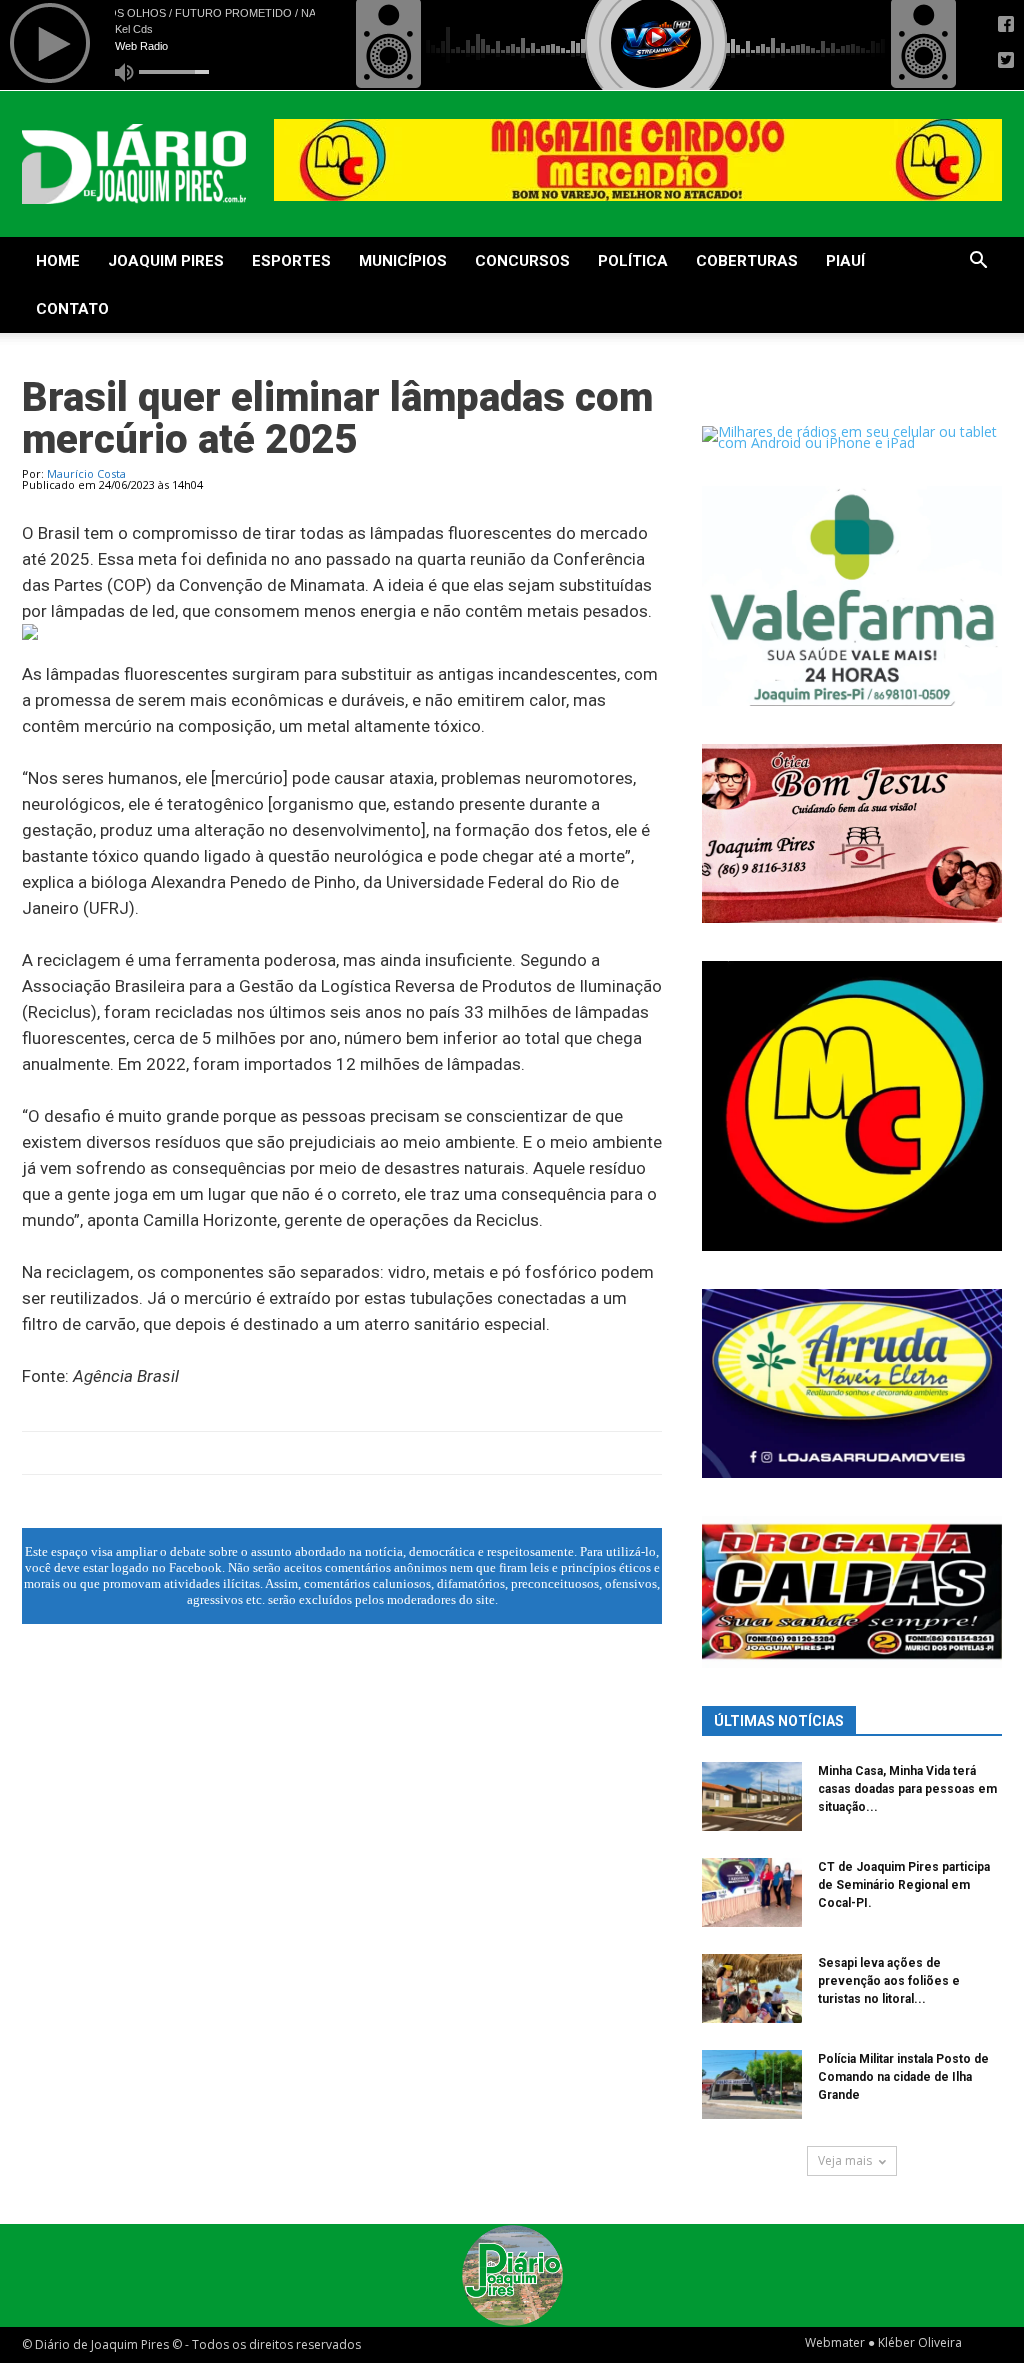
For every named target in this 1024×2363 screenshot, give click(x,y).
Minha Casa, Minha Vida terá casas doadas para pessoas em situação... (907, 1789)
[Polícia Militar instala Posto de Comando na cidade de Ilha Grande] (752, 2084)
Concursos (522, 261)
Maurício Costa (86, 473)
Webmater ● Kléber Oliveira (883, 2342)
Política (633, 261)
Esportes (291, 261)
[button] (978, 262)
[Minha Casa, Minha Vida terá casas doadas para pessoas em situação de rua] (752, 1796)
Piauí (845, 261)
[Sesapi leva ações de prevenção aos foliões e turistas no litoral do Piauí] (752, 1988)
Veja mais (845, 2160)
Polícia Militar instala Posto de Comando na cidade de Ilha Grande (903, 2077)
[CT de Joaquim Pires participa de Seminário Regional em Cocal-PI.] (752, 1892)
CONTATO (72, 309)
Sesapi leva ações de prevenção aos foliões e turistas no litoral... (889, 1981)
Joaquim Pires (166, 261)
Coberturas (747, 261)
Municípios (403, 261)
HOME (58, 261)
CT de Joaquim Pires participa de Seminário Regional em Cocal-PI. (904, 1885)
